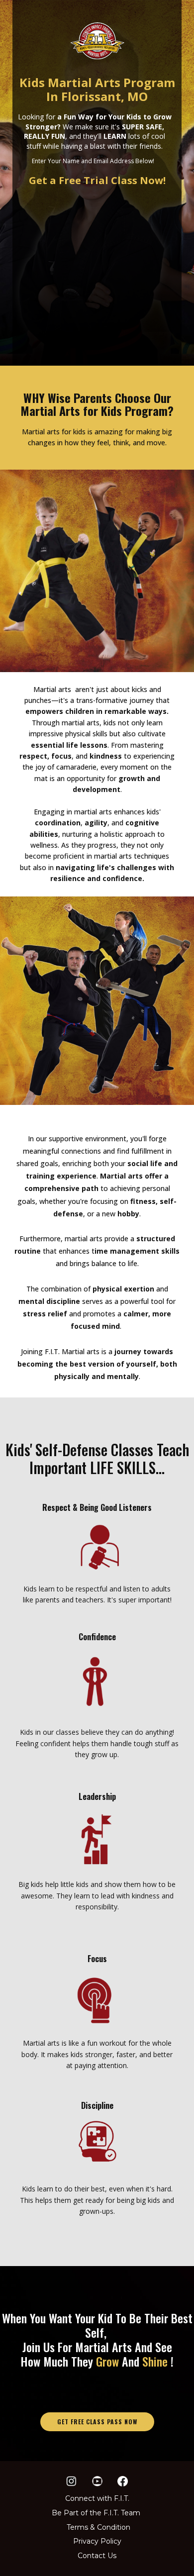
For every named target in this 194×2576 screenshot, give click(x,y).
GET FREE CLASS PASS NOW (97, 2422)
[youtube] (97, 2481)
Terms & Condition (98, 2527)
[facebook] (123, 2481)
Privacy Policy (97, 2541)
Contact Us (97, 2556)
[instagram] (71, 2481)
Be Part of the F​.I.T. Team (96, 2513)
